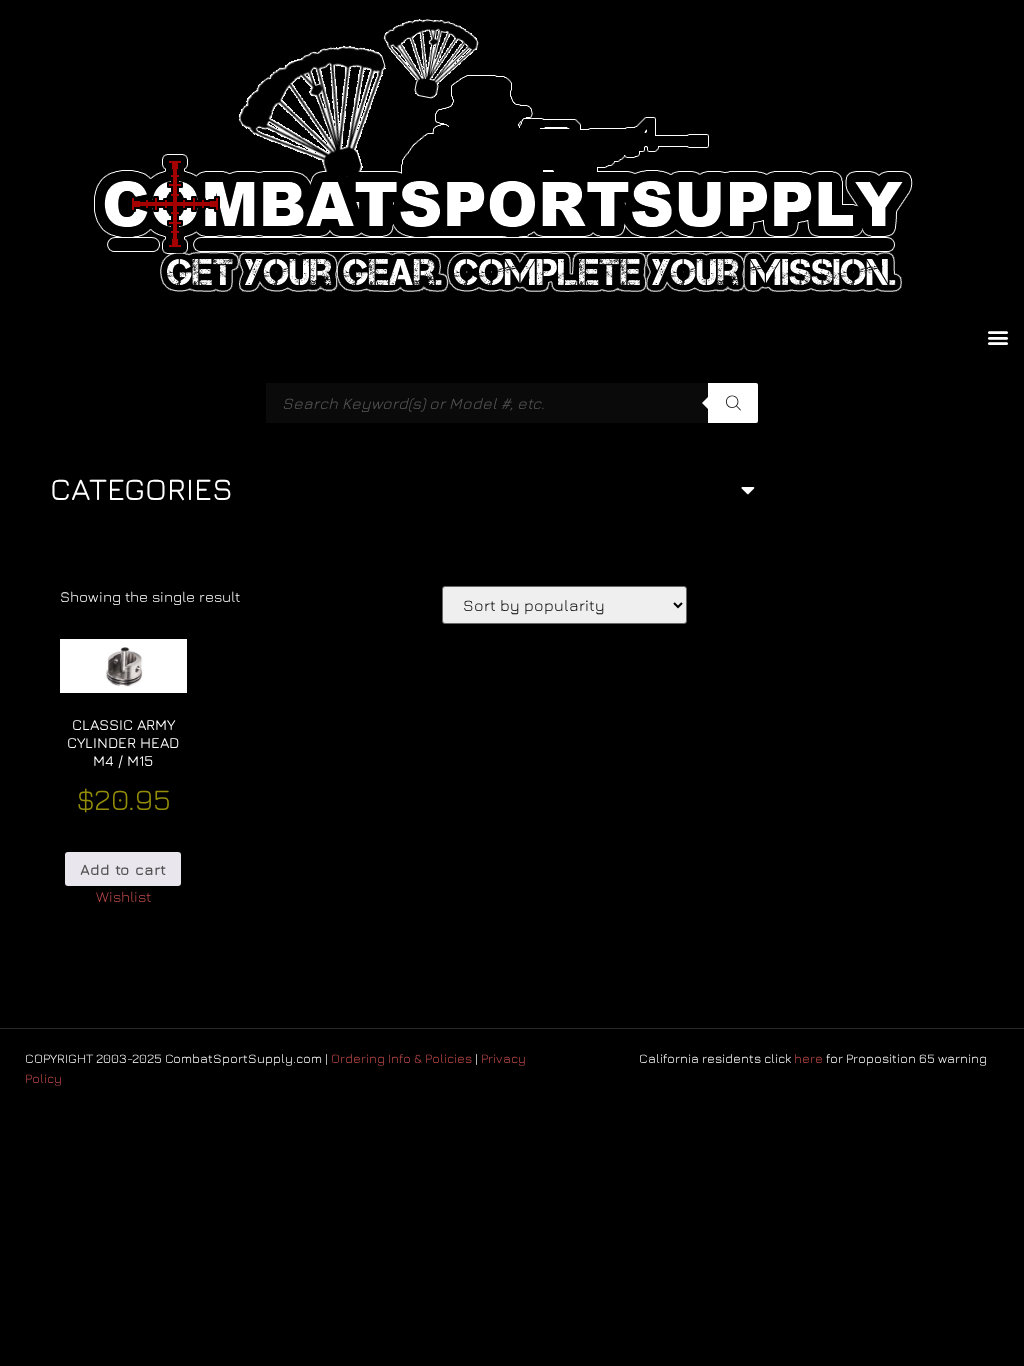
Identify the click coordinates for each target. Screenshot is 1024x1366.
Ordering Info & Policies (401, 1058)
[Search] (733, 403)
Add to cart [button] (123, 869)
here (808, 1058)
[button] (997, 336)
